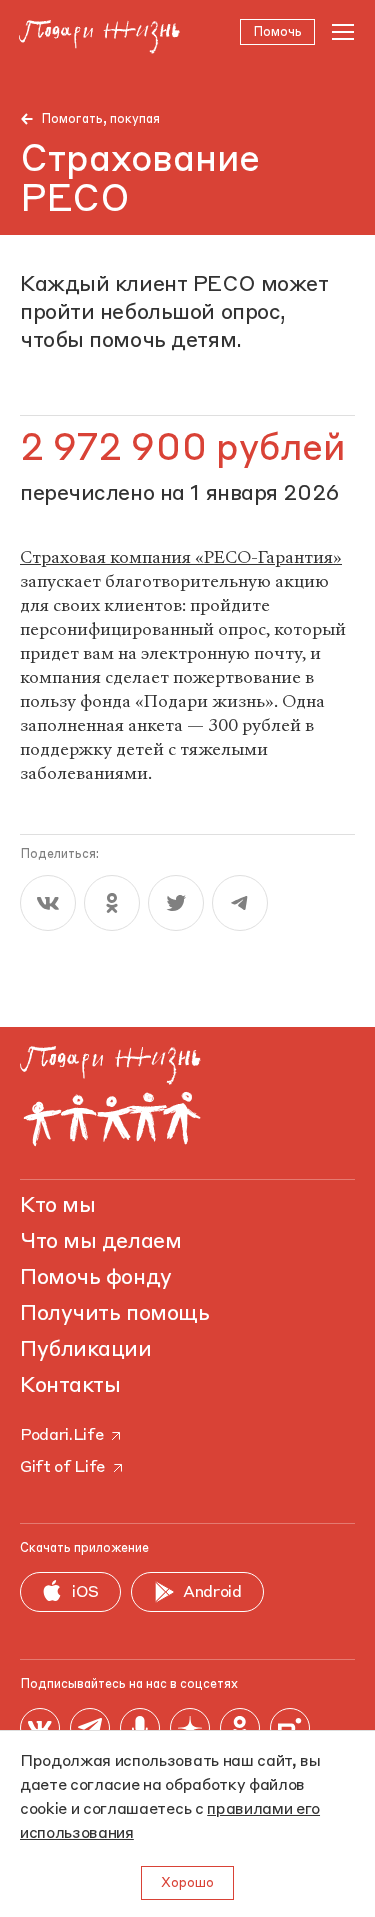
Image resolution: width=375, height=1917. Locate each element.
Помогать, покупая (100, 119)
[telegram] (240, 903)
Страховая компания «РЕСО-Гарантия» (181, 557)
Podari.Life (61, 1436)
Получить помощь (114, 1314)
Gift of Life (62, 1468)
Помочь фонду (96, 1278)
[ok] (112, 903)
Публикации (86, 1350)
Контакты (70, 1386)
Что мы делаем (100, 1242)
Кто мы (57, 1206)
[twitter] (176, 903)
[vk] (48, 903)
